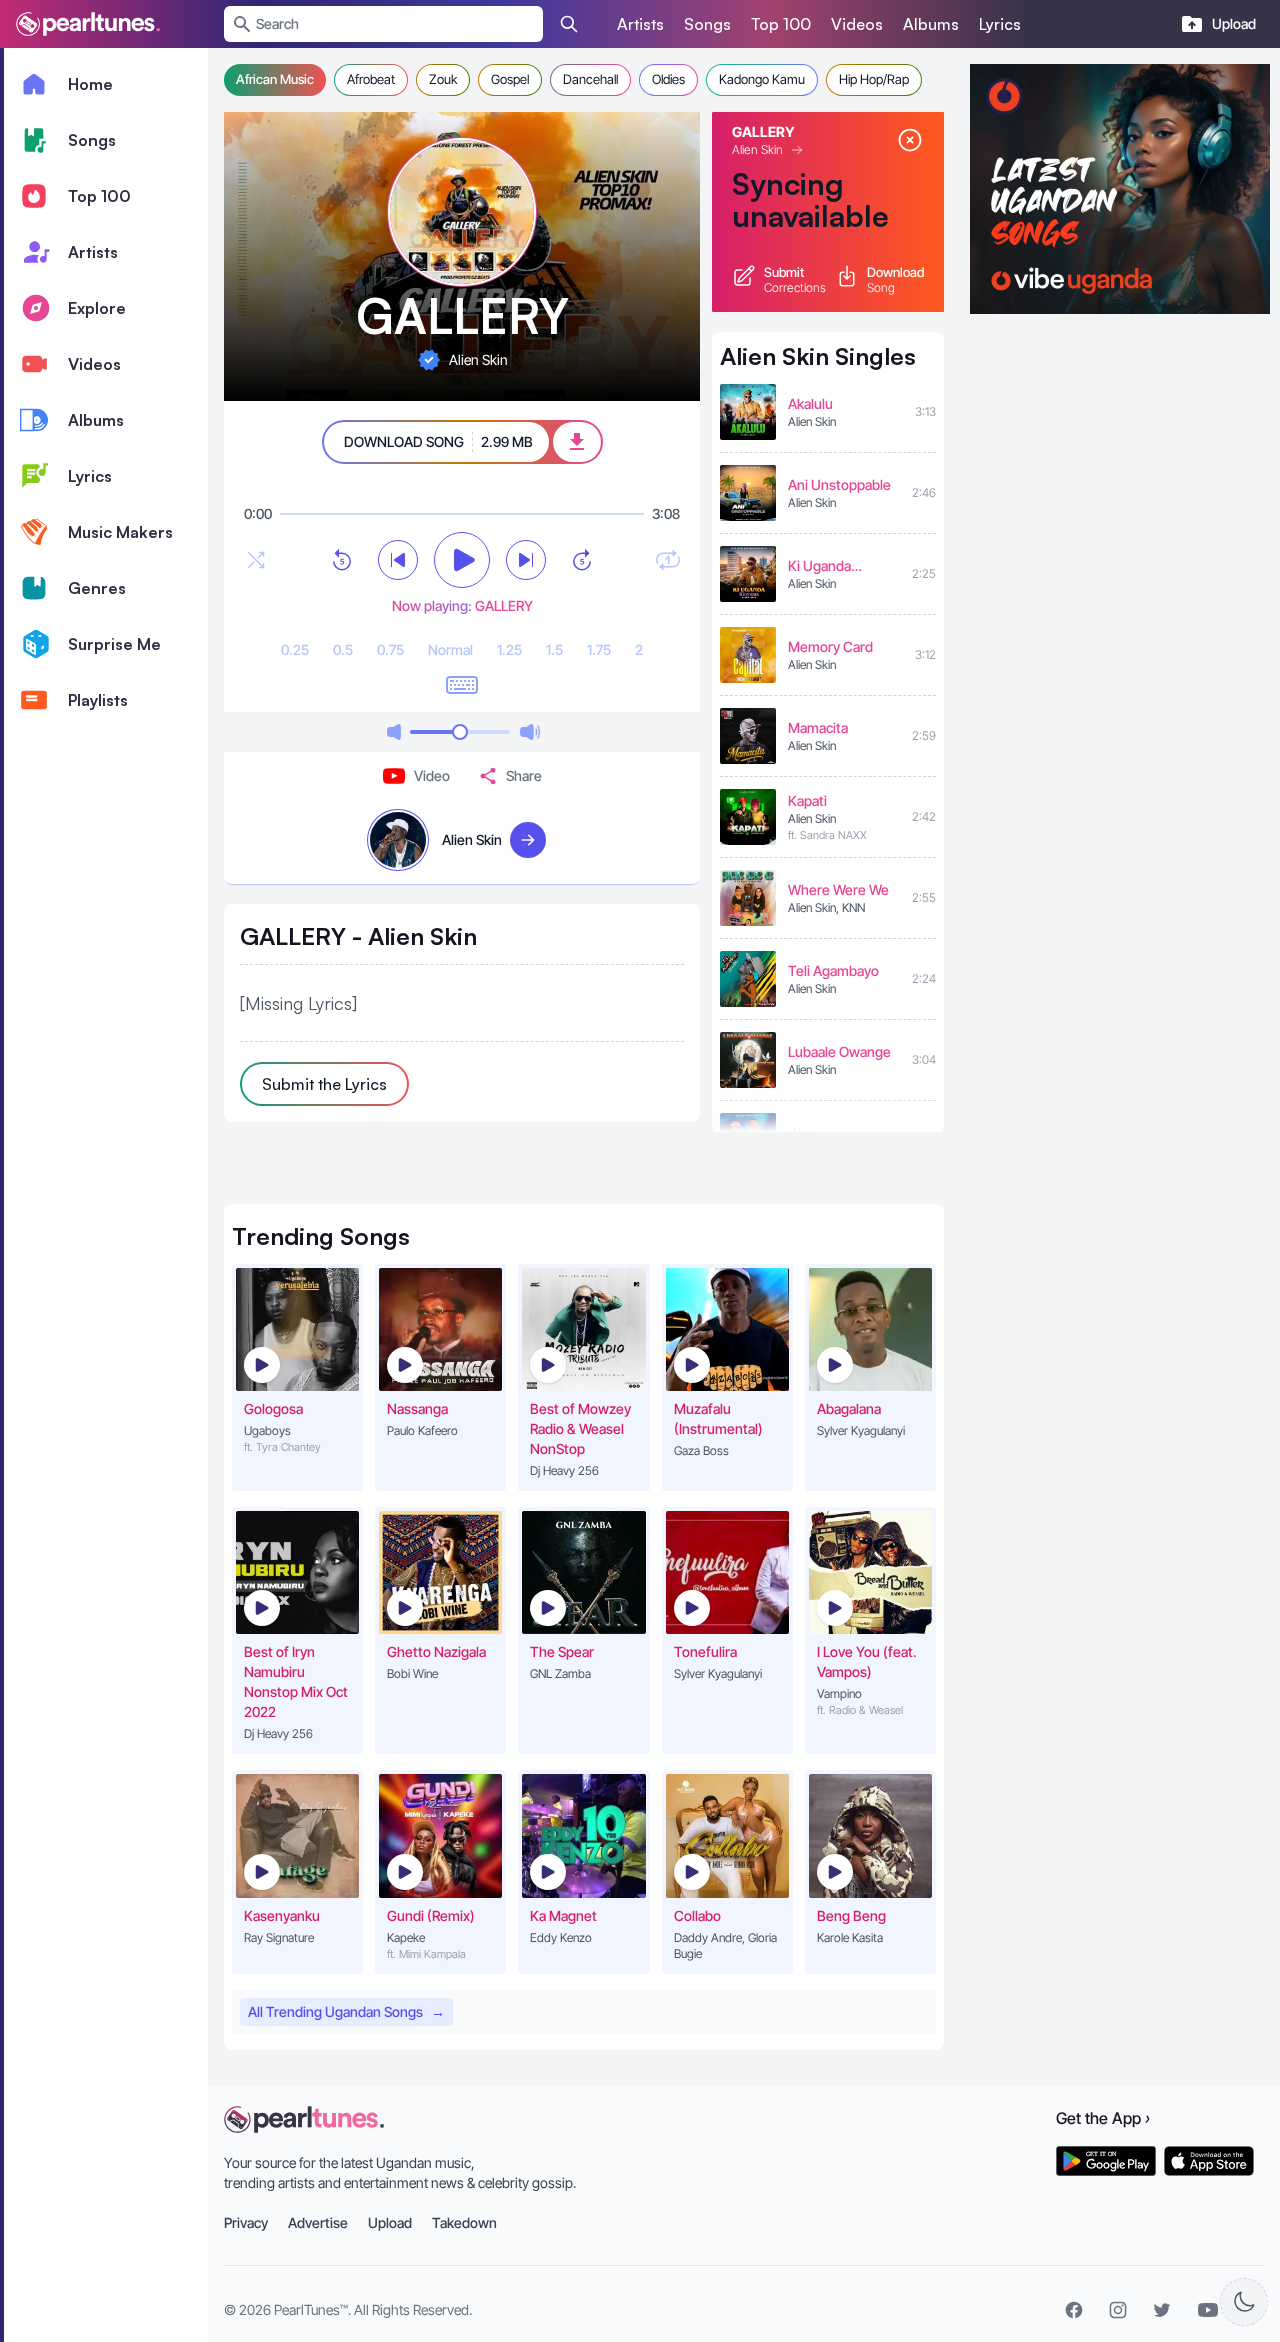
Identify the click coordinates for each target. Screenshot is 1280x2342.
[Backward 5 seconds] (342, 560)
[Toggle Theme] (1244, 2302)
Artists (640, 24)
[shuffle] (256, 560)
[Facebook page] (1074, 2310)
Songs (707, 24)
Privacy (246, 2222)
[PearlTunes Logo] (88, 24)
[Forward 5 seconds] (582, 560)
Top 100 (781, 24)
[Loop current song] (668, 560)
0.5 (343, 649)
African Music (275, 79)
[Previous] (398, 560)
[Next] (526, 560)
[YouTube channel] (1208, 2310)
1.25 (509, 649)
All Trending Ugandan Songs (346, 2011)
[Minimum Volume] (394, 732)
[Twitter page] (1162, 2310)
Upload (390, 2222)
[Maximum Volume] (530, 732)
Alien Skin (757, 149)
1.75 (599, 649)
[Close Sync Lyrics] (910, 140)
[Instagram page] (1118, 2310)
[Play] (462, 560)
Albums (931, 24)
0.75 (390, 649)
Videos (857, 24)
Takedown (464, 2222)
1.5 (554, 649)
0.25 (295, 649)
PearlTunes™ (311, 2309)
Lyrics (1000, 24)
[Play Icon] (262, 1365)
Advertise (318, 2222)
